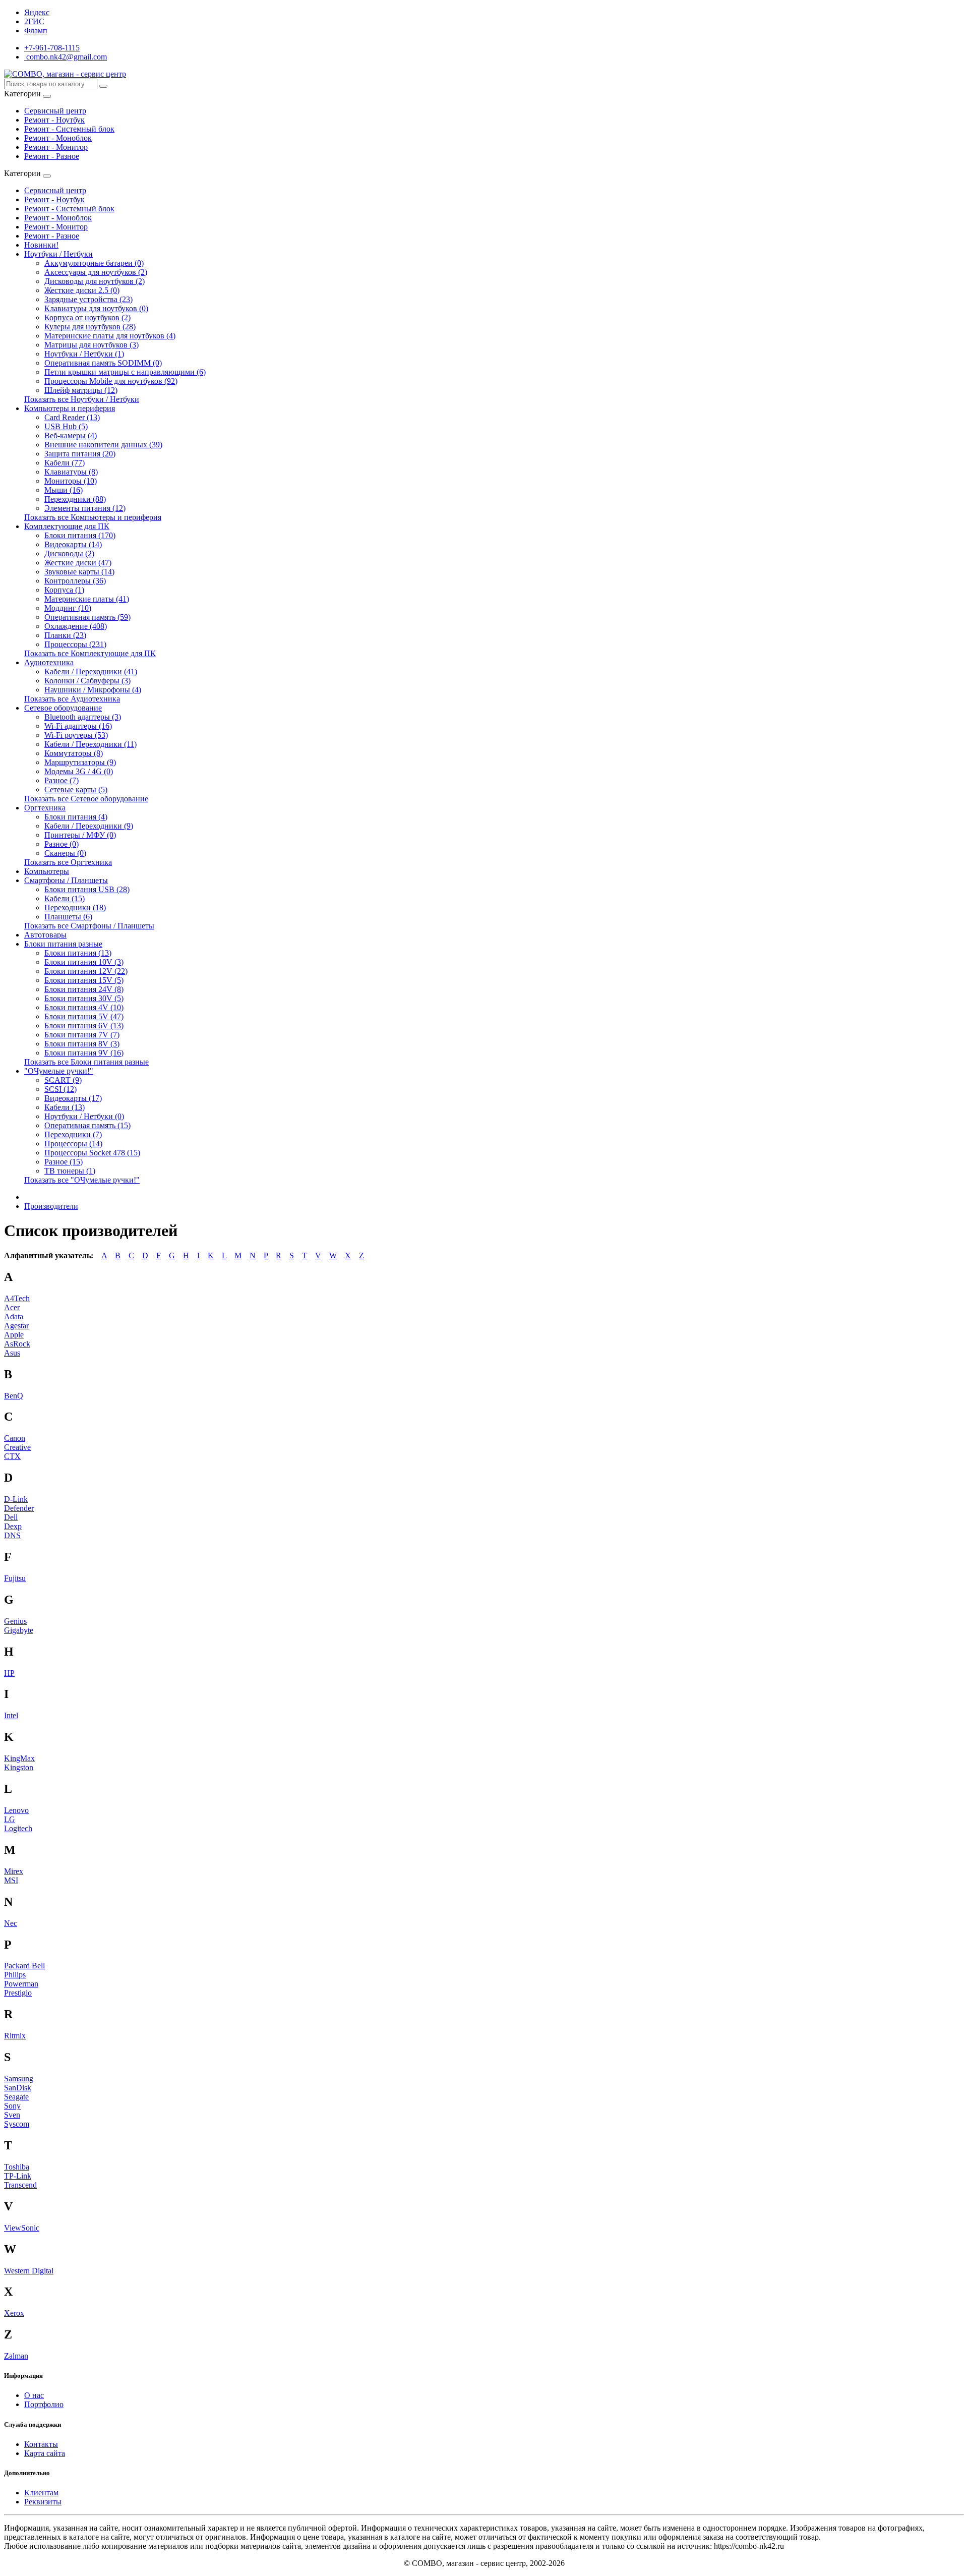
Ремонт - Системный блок (69, 129)
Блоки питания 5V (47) (84, 1016)
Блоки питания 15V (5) (84, 980)
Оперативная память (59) (87, 617)
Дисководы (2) (69, 553)
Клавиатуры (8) (71, 472)
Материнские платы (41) (87, 599)
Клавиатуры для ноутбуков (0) (96, 308)
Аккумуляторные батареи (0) (94, 263)
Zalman (16, 2356)
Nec (11, 1923)
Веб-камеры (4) (71, 435)
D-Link (16, 1499)
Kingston (19, 1767)
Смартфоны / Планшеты (66, 880)
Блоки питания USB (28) (87, 889)
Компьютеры (47, 871)
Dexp (13, 1526)
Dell (11, 1517)
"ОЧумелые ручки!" (59, 1071)
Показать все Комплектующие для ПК (90, 653)
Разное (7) (62, 780)
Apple (14, 1335)
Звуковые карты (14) (79, 572)
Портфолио (44, 2404)
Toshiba (17, 2167)
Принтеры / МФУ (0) (80, 835)
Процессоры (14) (73, 1144)
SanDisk (18, 2088)
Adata (14, 1316)
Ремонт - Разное (52, 156)
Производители (51, 1206)
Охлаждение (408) (76, 626)
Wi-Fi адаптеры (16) (78, 726)
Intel (11, 1715)
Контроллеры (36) (75, 581)
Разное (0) (62, 844)
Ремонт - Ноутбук (54, 120)
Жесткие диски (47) (78, 563)
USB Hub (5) (66, 426)
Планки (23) (65, 635)
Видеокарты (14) (73, 544)
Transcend (20, 2185)
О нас (34, 2395)
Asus (12, 1353)
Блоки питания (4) (76, 817)
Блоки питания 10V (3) (84, 962)
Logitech (18, 1828)
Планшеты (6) (68, 917)
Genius (15, 1621)
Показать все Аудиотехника (72, 699)
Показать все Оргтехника (68, 862)
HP (9, 1673)
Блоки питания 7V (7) (82, 1035)
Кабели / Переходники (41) (91, 671)
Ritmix (15, 2036)
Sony (12, 2106)
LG (10, 1819)
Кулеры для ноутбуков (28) (90, 327)
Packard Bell (24, 1966)
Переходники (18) (75, 908)
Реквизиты (43, 2502)
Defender (19, 1508)
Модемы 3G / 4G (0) (79, 771)
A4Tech (17, 1298)
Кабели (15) (65, 898)
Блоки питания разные (63, 944)
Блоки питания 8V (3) (82, 1044)
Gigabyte (19, 1630)
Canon (15, 1438)
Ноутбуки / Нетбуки (58, 254)
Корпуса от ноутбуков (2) (87, 317)
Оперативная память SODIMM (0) (103, 363)
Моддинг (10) (68, 608)
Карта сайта (45, 2453)
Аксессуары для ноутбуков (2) (96, 272)
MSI (11, 1880)
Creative (17, 1447)
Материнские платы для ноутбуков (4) (110, 336)
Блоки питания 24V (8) (84, 989)
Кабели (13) (65, 1107)
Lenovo (16, 1810)
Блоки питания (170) (80, 535)
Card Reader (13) (72, 417)
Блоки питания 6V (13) (84, 1026)
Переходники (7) (73, 1134)
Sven (12, 2115)
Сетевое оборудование (63, 708)
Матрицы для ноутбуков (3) (92, 345)
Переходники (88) (75, 499)
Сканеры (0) (65, 853)
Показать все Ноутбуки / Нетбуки (82, 399)
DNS (12, 1535)
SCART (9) (63, 1080)
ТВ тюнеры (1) (70, 1171)
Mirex (14, 1871)
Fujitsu (15, 1578)
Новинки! (41, 245)
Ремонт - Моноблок (58, 138)
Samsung (19, 2079)
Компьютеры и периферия (70, 408)
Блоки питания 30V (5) (84, 998)
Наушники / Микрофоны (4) (93, 690)
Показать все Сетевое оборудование (86, 799)
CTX (12, 1456)
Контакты (41, 2444)
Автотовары (45, 935)
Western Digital (29, 2271)
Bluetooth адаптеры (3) (83, 717)
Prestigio (18, 1993)
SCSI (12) (60, 1089)
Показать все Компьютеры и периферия (93, 517)
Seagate (16, 2097)
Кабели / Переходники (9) (89, 826)
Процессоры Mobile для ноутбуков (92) (111, 381)
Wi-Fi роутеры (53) (76, 735)
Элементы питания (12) (85, 508)
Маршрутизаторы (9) (80, 762)
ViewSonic (22, 2228)
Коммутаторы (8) (74, 753)
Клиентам (41, 2493)
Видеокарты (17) (73, 1098)
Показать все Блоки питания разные (86, 1062)
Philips (15, 1975)
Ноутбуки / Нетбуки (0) (84, 1116)
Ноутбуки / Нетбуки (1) (84, 354)
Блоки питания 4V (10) (84, 1007)
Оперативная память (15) (87, 1125)
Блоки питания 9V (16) (84, 1053)
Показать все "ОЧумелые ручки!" (82, 1180)
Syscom (17, 2124)
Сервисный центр (55, 111)
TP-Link (18, 2176)
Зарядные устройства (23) (88, 299)
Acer (12, 1307)
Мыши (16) (64, 490)
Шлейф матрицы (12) (81, 390)
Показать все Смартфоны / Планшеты (89, 926)
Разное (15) (64, 1162)
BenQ (14, 1396)
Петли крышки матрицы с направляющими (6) (125, 372)
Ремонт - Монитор (56, 147)
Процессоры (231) (75, 644)
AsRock (17, 1344)
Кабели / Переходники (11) (90, 744)
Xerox (14, 2313)
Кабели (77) (65, 463)
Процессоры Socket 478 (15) (92, 1153)
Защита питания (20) (80, 454)
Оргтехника (45, 808)
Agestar (16, 1326)
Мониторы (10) (71, 481)
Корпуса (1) (64, 590)
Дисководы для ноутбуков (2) (95, 281)
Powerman (21, 1984)
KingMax (19, 1758)
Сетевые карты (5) (76, 789)
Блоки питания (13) (78, 953)
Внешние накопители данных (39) (103, 445)
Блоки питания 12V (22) (86, 971)
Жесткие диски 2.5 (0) (82, 290)
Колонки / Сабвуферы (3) (87, 681)
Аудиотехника (49, 662)
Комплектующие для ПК (67, 526)
